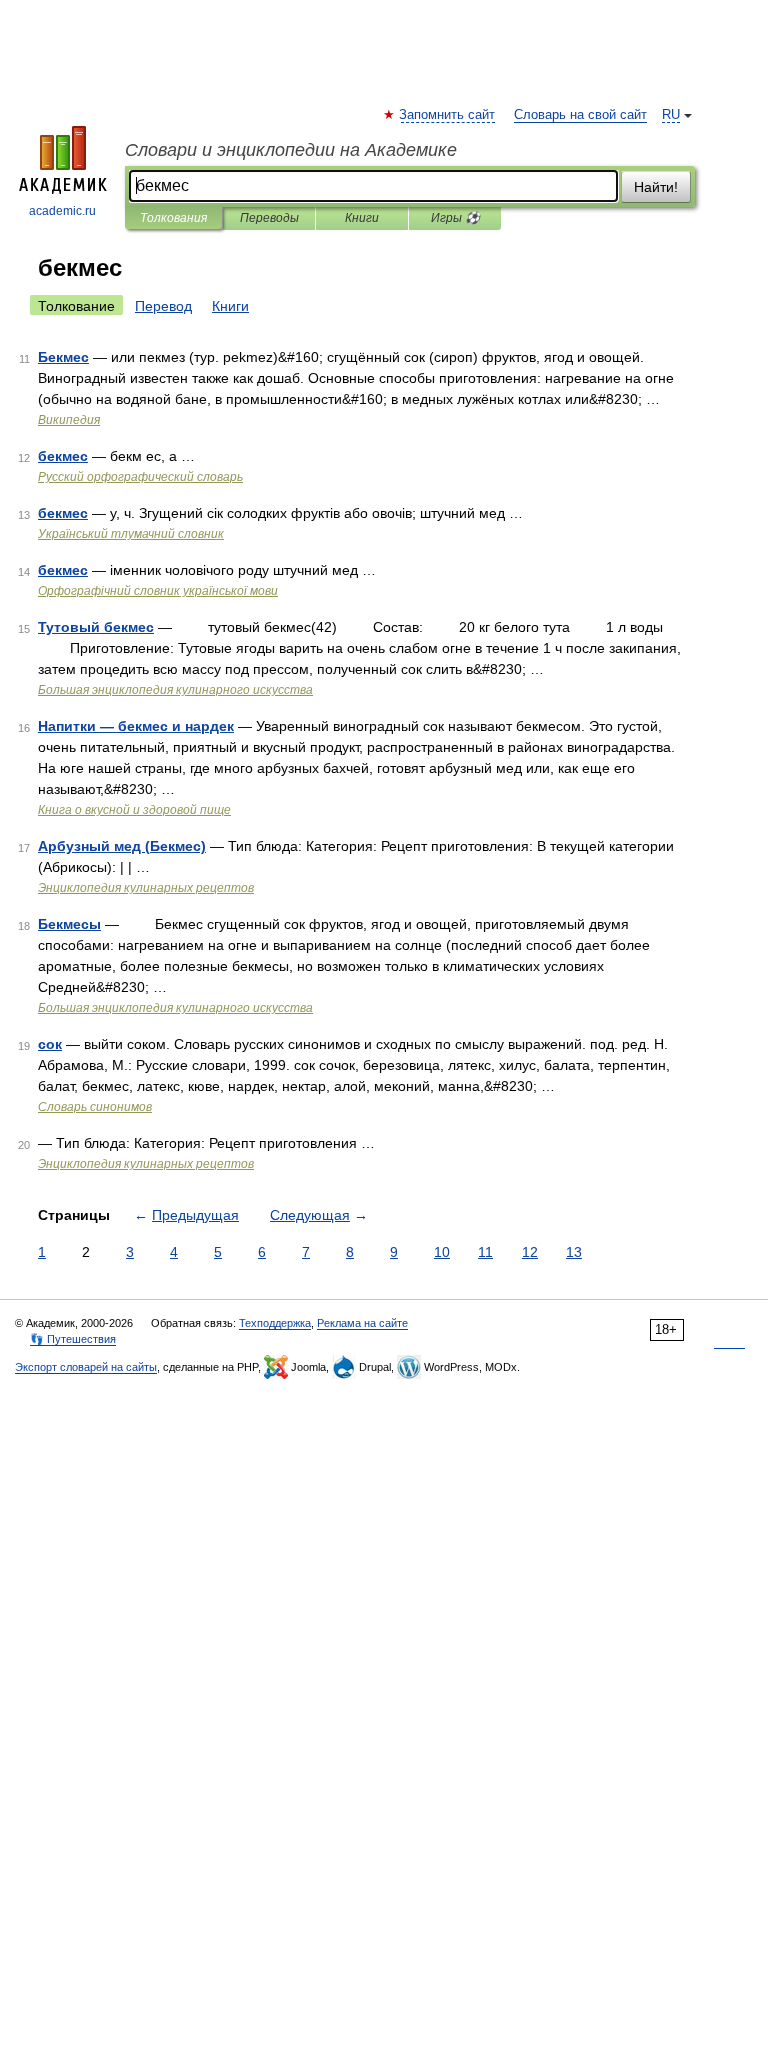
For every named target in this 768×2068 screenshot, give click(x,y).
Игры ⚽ (455, 218)
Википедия (69, 420)
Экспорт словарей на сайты (86, 1367)
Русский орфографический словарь (140, 477)
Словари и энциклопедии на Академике (291, 150)
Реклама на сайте (362, 1323)
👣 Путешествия (73, 1339)
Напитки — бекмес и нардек (136, 726)
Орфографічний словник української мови (158, 591)
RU (671, 115)
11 (485, 1252)
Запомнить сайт (448, 115)
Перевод (163, 306)
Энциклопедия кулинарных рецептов (146, 888)
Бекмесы (69, 924)
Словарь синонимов (95, 1107)
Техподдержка (275, 1323)
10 (442, 1252)
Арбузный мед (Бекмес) (122, 846)
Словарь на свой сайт (580, 115)
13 (574, 1252)
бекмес (63, 456)
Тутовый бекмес (96, 627)
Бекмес (63, 357)
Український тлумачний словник (131, 534)
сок (50, 1044)
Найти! (656, 187)
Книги (362, 218)
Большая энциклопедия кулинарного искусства (175, 690)
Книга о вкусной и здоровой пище (134, 810)
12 (530, 1252)
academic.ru (62, 211)
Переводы (269, 218)
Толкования (173, 218)
